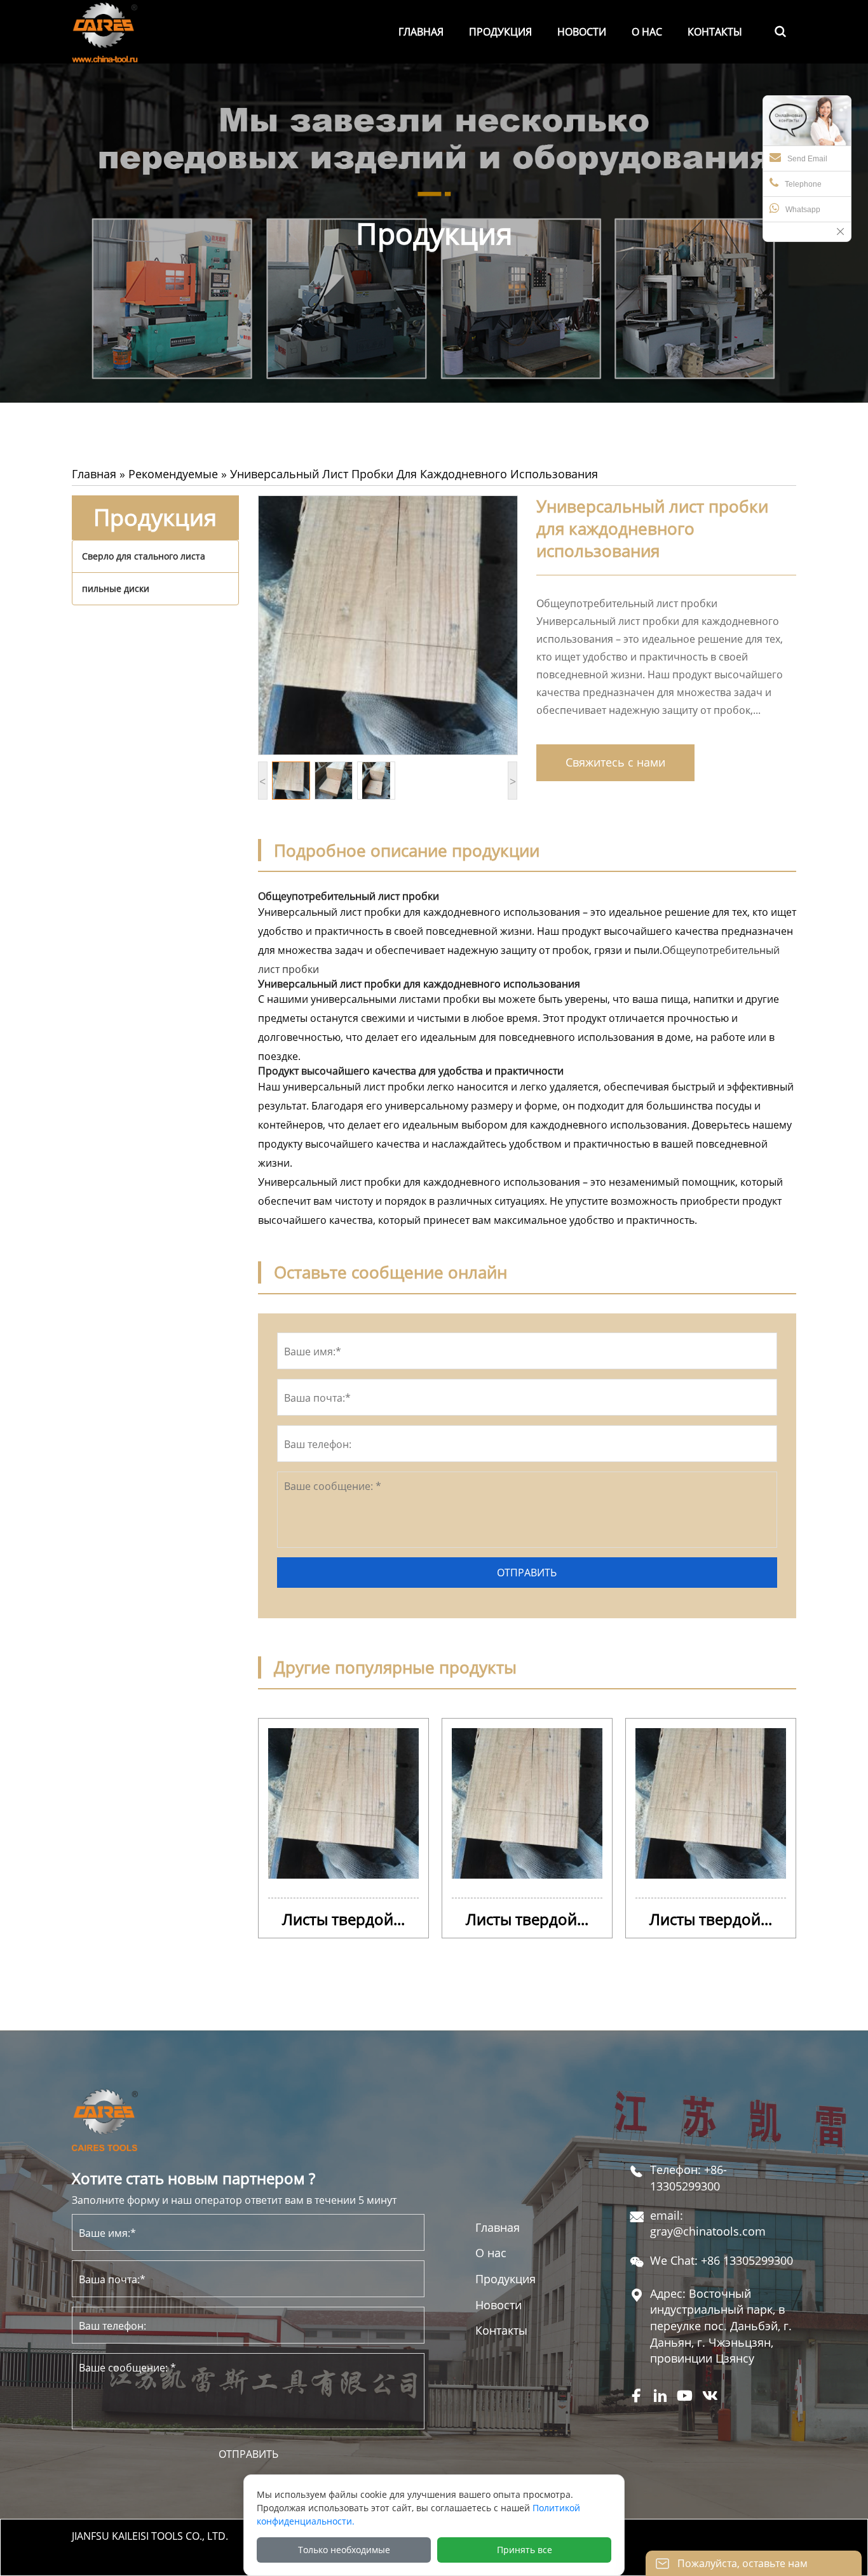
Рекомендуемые (173, 474)
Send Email (807, 159)
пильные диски (116, 588)
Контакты (501, 2330)
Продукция (505, 2279)
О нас (491, 2253)
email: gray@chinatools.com (708, 2224)
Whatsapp (803, 210)
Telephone (803, 184)
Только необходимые (344, 2550)
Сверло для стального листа (144, 556)
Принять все (525, 2550)
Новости (498, 2305)
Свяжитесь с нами (615, 762)
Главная (94, 474)
